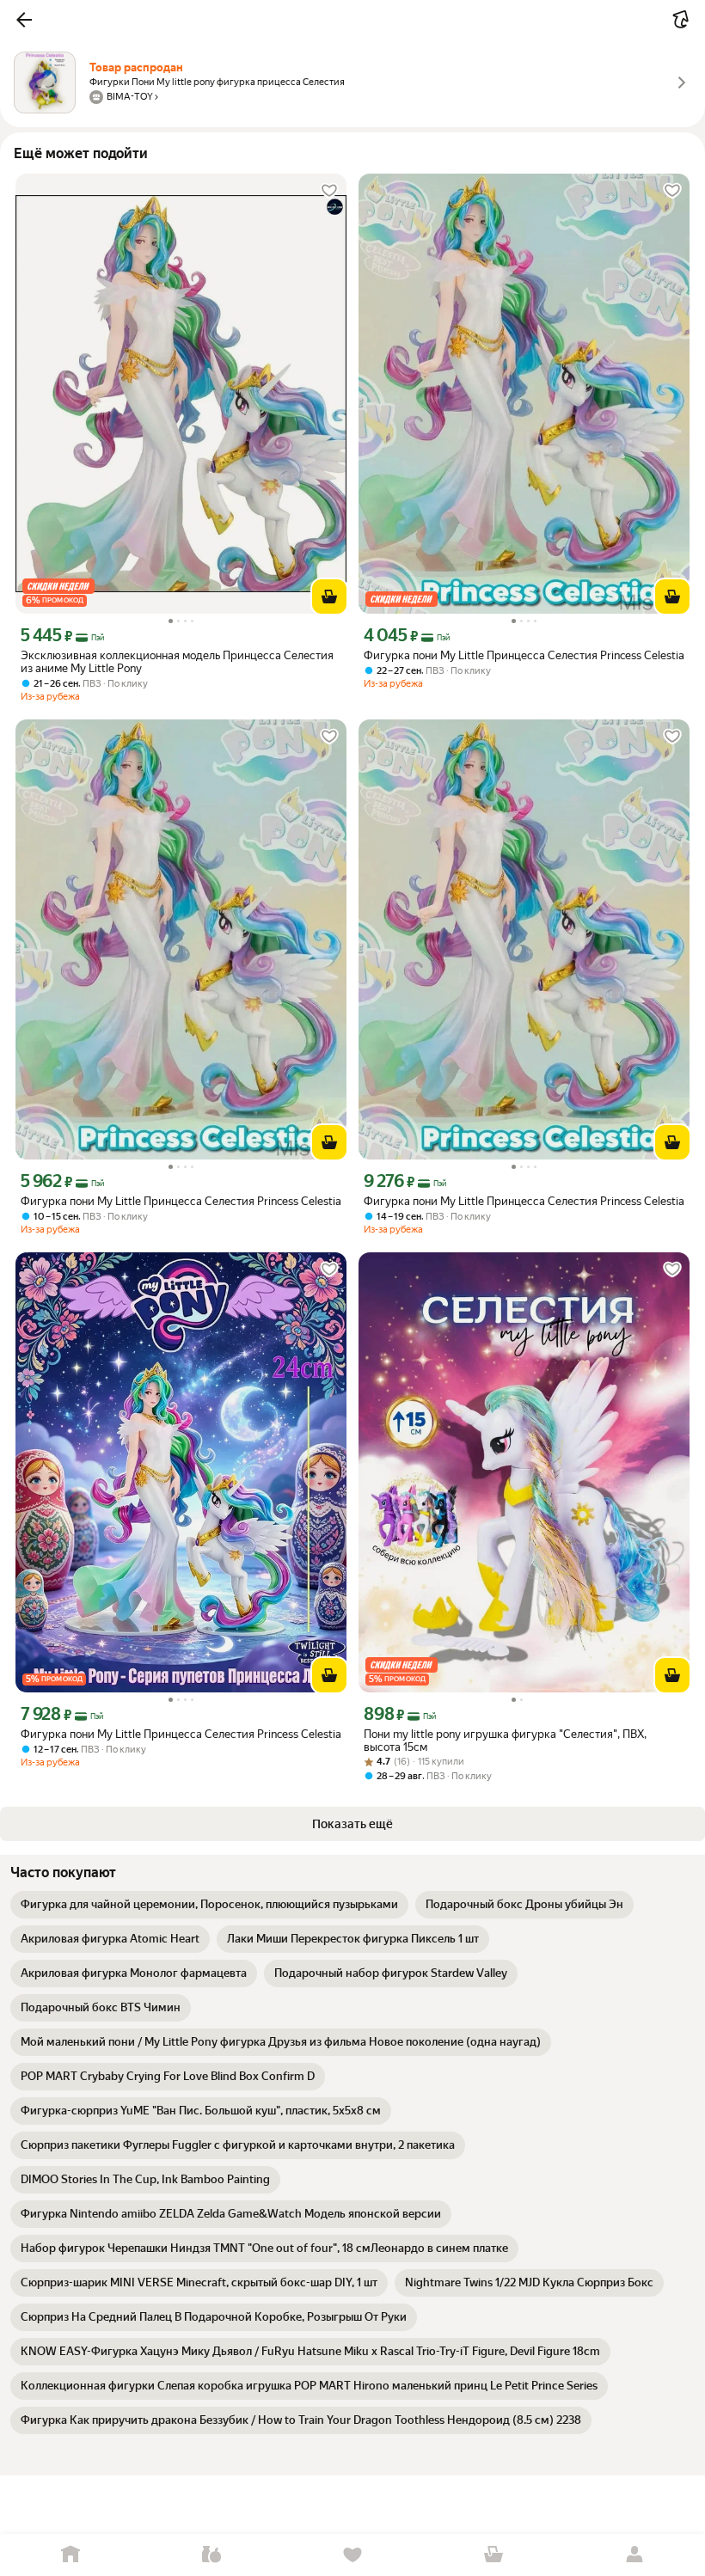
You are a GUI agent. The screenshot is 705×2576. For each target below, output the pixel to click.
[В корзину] (329, 597)
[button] (24, 20)
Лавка (211, 2555)
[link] (209, 1905)
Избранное (352, 2555)
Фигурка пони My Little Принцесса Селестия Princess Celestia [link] (524, 655)
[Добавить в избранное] (329, 191)
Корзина (493, 2555)
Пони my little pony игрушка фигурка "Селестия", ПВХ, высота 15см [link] (505, 1741)
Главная (70, 2555)
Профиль (634, 2555)
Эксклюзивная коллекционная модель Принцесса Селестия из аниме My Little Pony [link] (177, 662)
